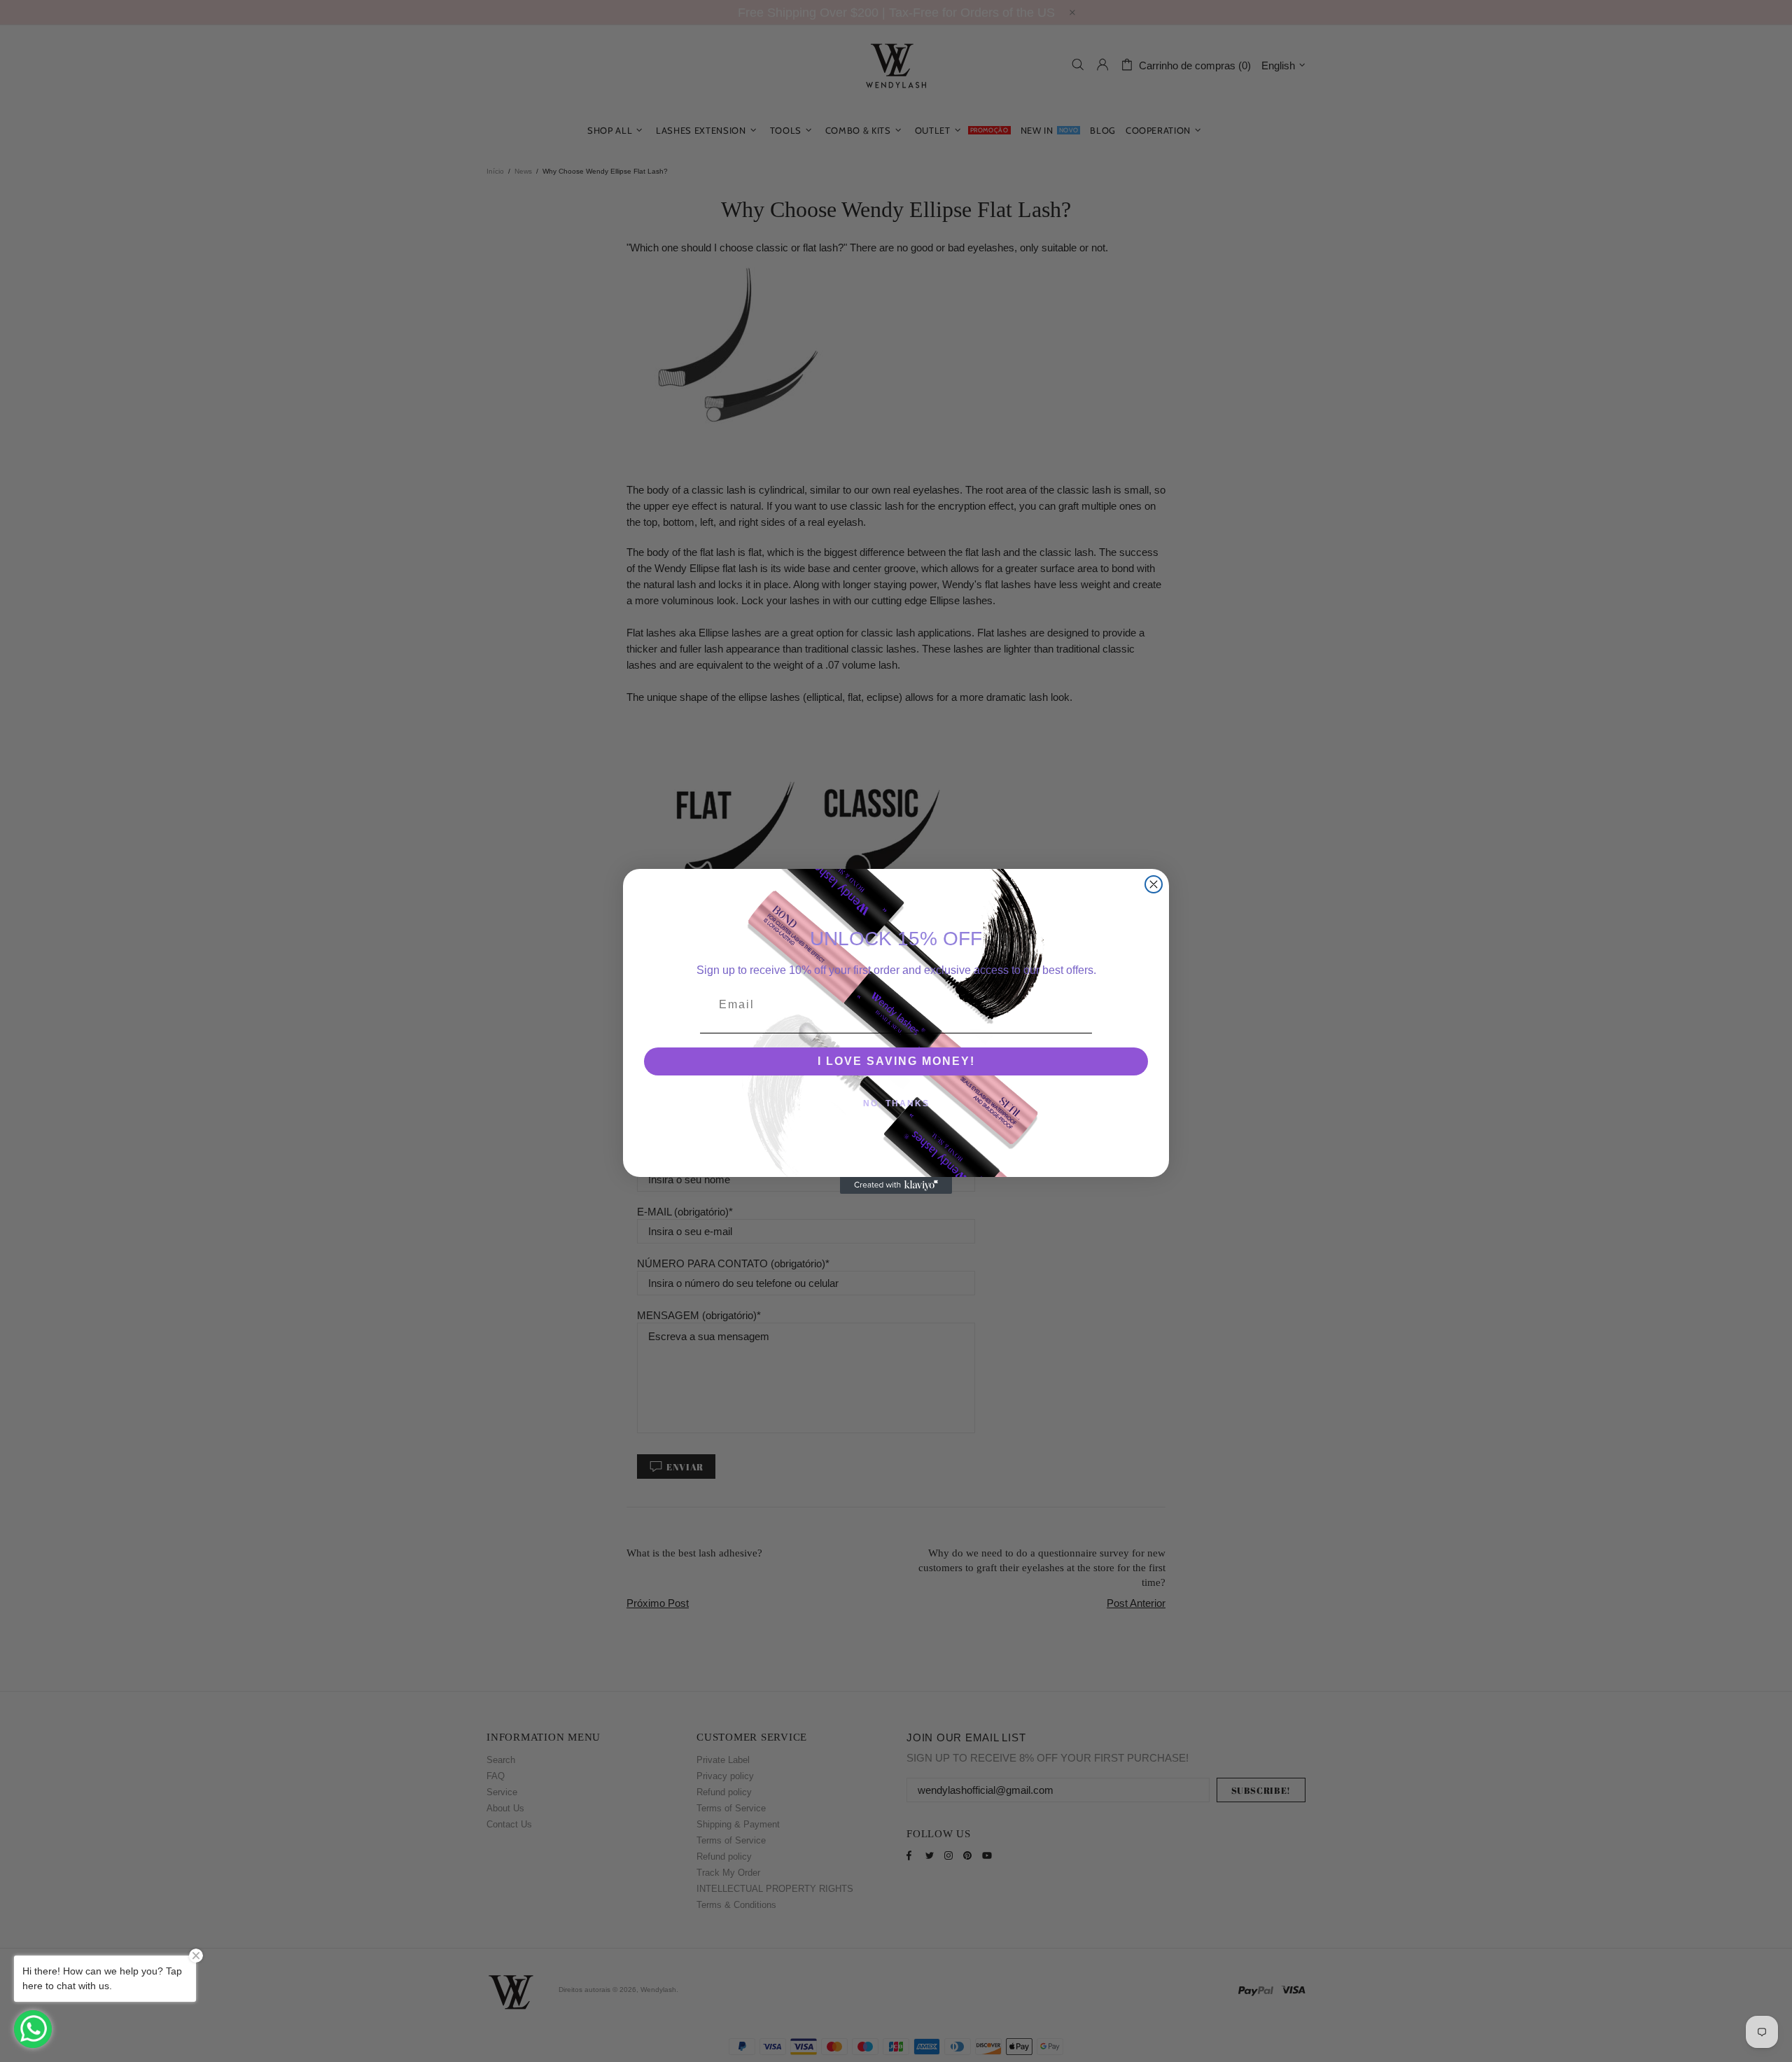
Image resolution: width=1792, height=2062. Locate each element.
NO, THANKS (896, 1103)
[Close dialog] (1154, 884)
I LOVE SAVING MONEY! (896, 1061)
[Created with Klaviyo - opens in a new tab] (896, 1185)
